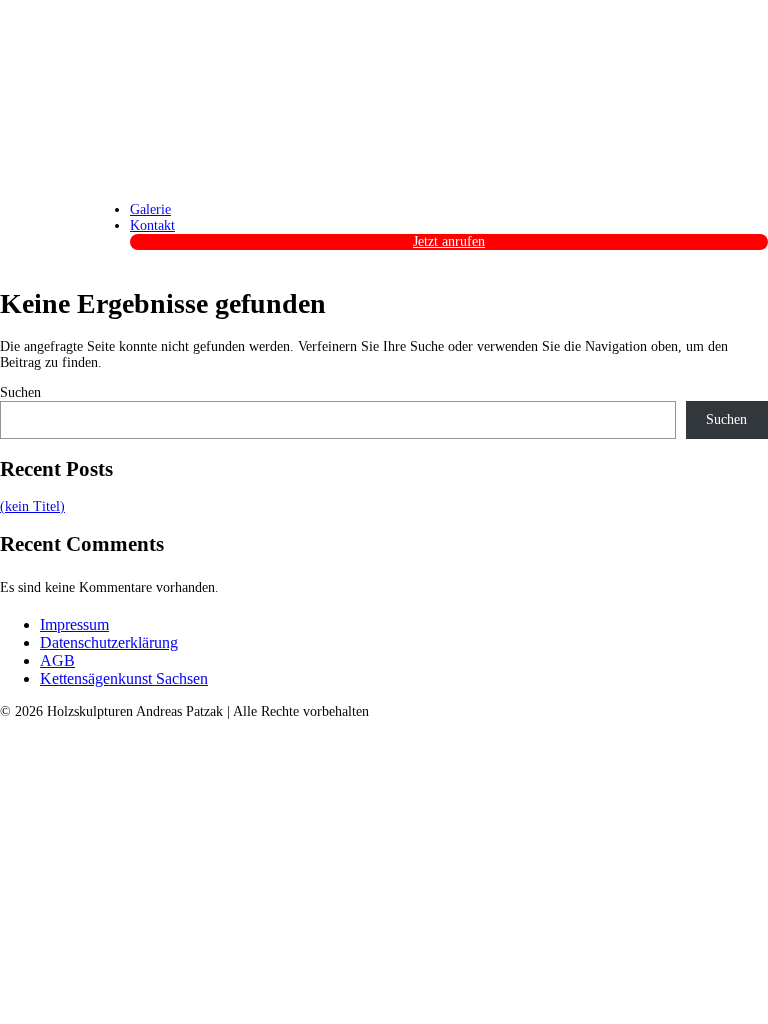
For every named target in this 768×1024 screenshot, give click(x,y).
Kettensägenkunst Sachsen (124, 678)
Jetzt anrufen (449, 241)
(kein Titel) (32, 506)
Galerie (150, 209)
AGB (57, 660)
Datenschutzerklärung (109, 642)
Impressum (74, 624)
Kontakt (152, 225)
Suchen (20, 392)
